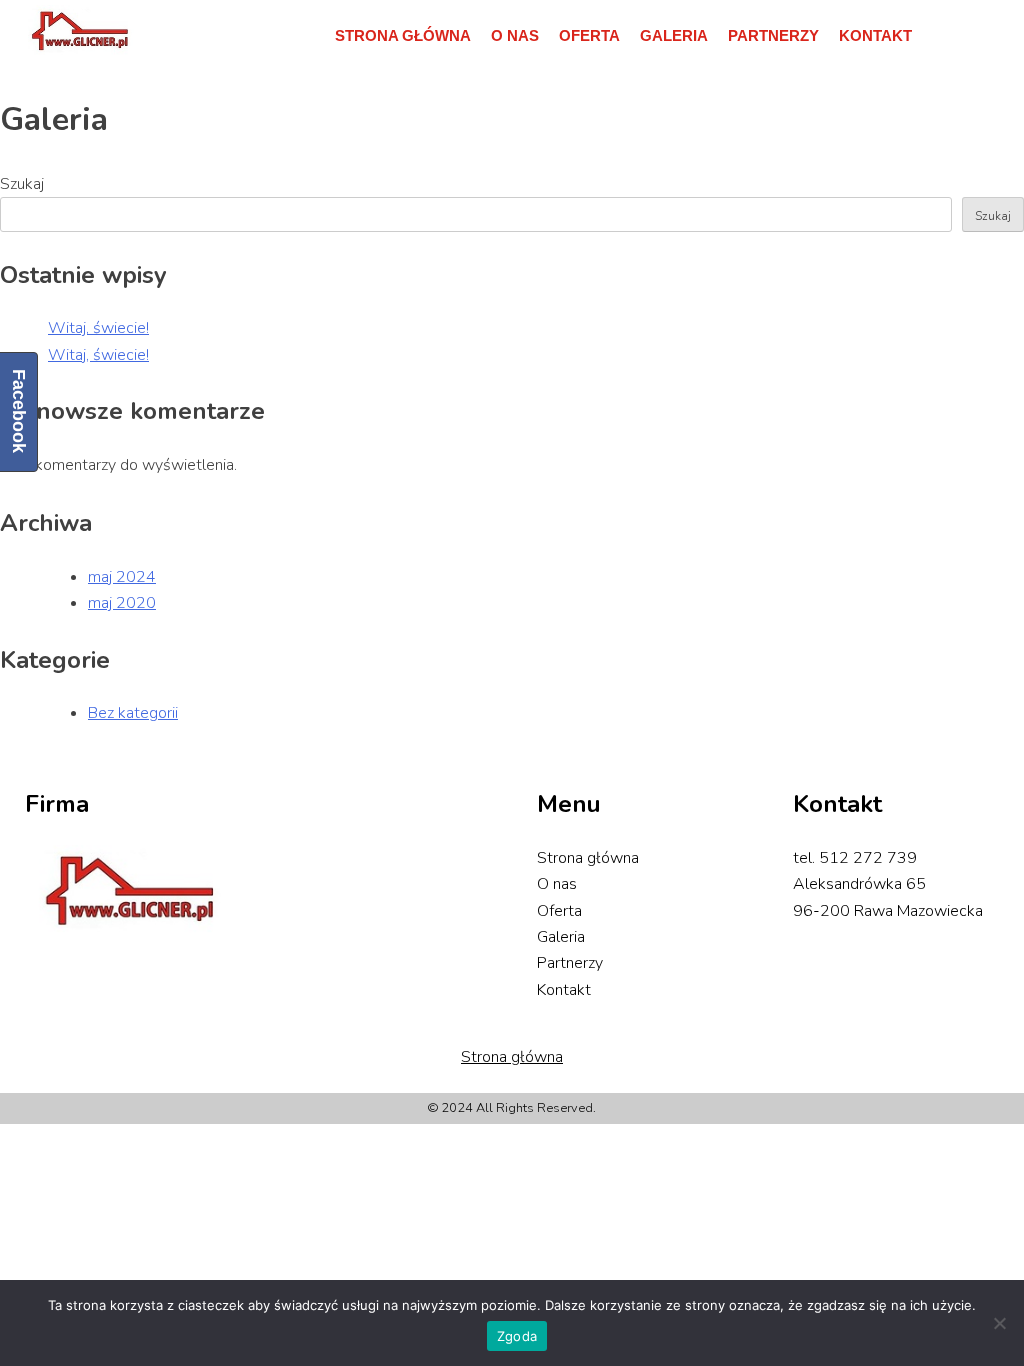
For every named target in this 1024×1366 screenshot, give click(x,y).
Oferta (589, 35)
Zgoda (517, 1336)
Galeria (674, 35)
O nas (515, 35)
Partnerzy (773, 35)
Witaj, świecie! (98, 328)
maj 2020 (122, 603)
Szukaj (993, 216)
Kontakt (875, 35)
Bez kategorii (133, 713)
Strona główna (403, 35)
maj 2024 (122, 577)
